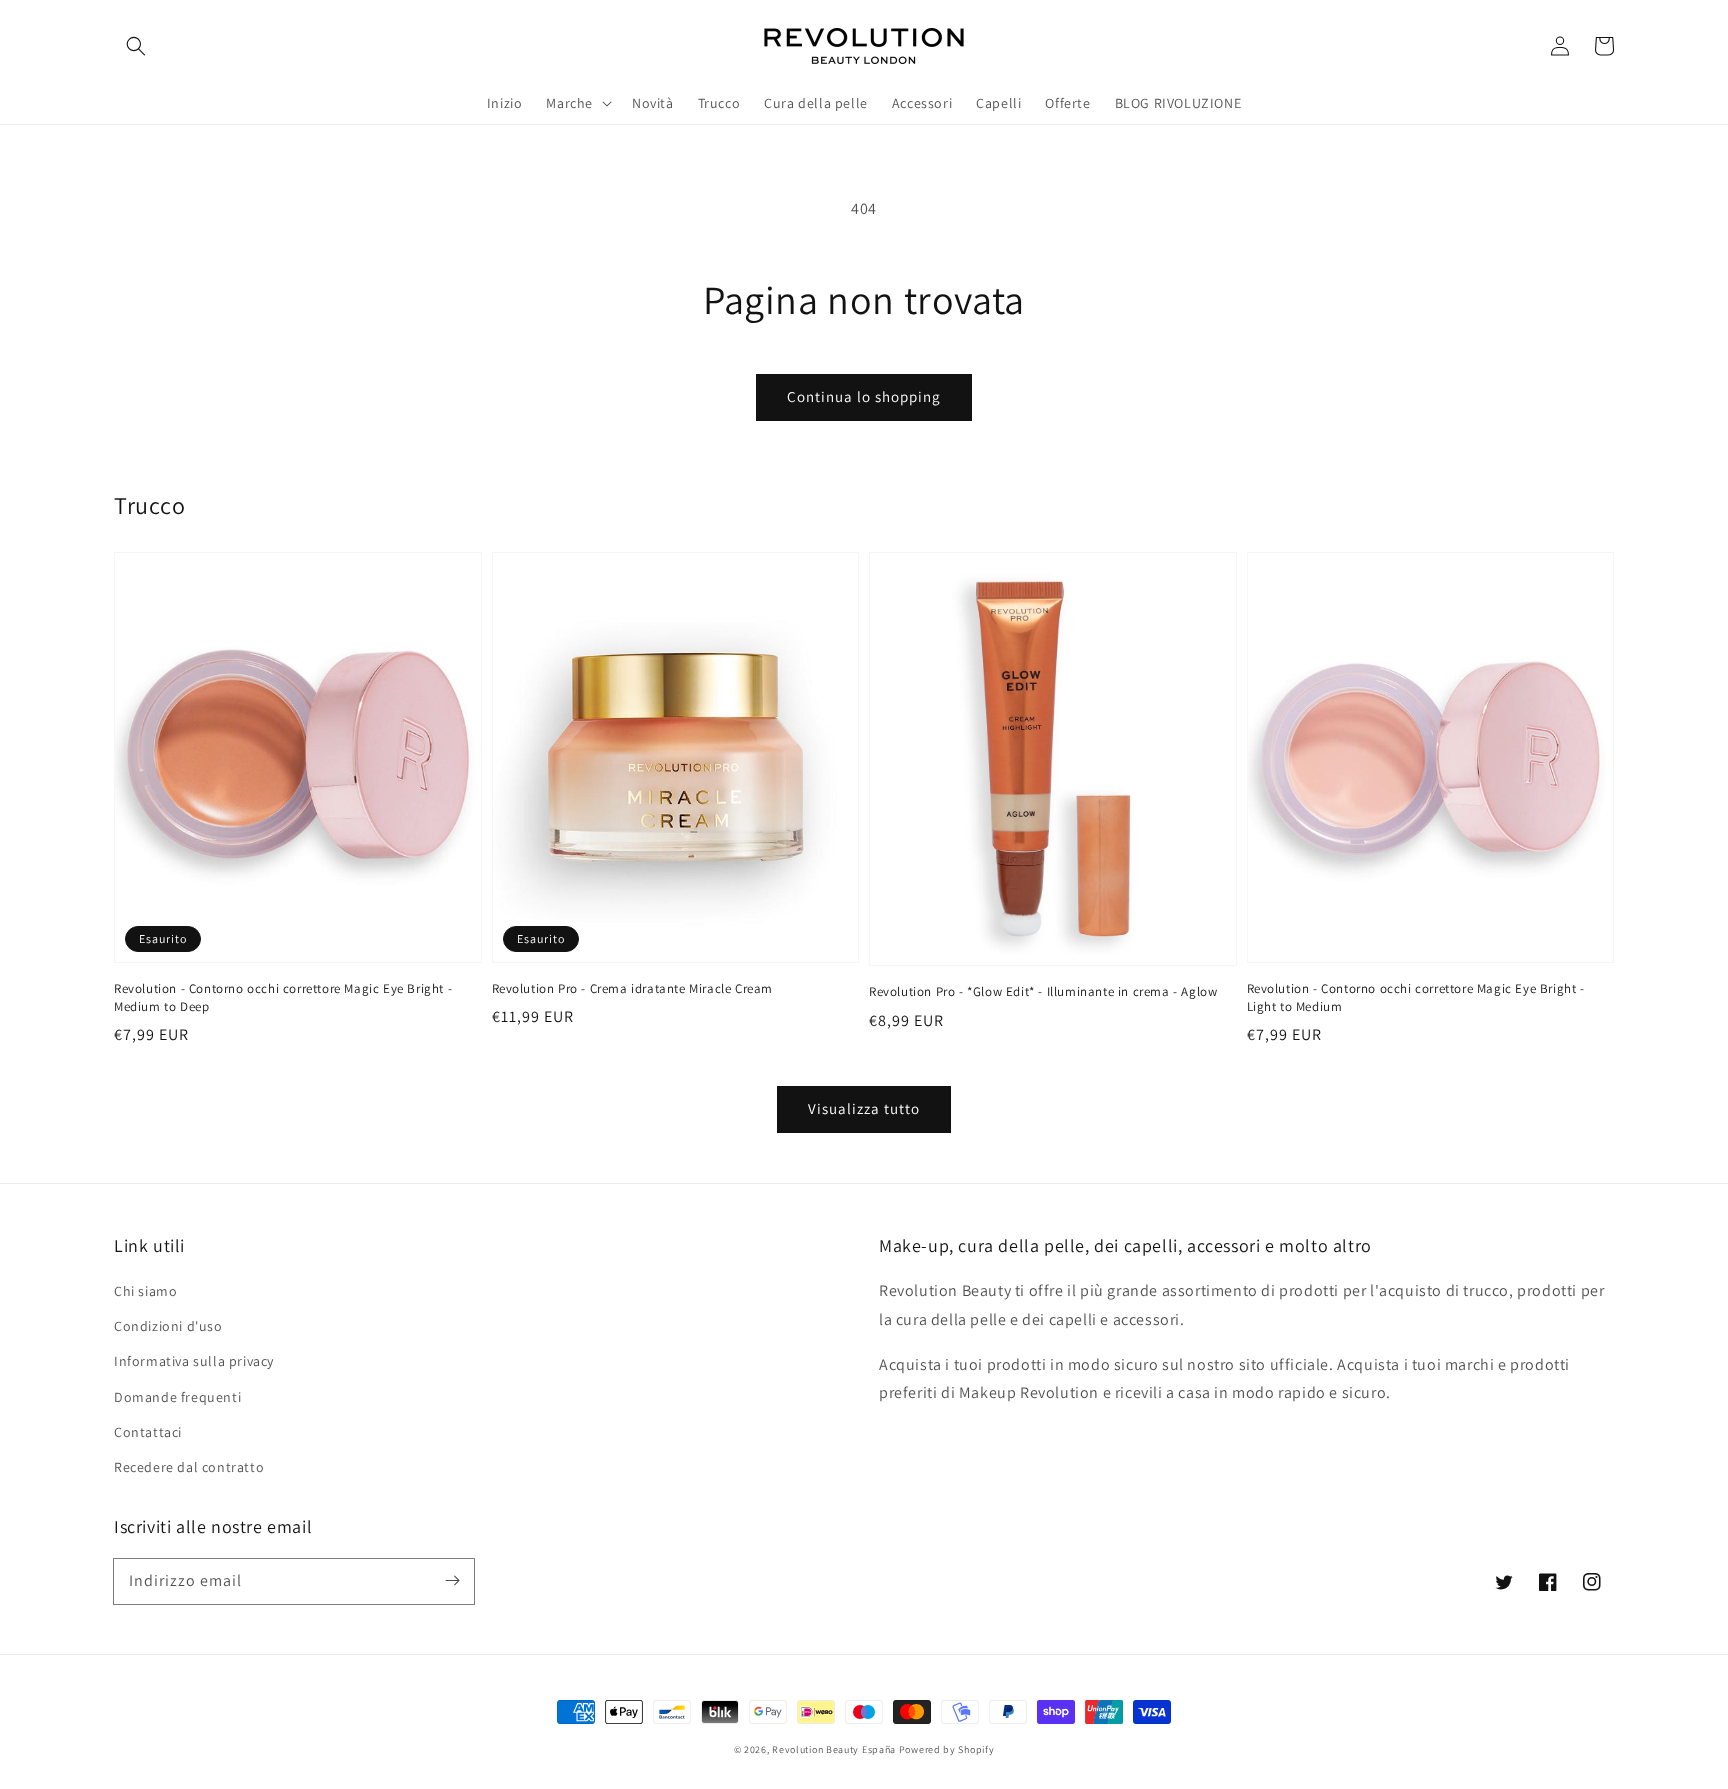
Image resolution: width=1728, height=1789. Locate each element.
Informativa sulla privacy (194, 1361)
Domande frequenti (177, 1397)
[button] (136, 46)
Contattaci (148, 1432)
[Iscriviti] (452, 1581)
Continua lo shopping (864, 396)
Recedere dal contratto (189, 1467)
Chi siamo (145, 1291)
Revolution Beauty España (834, 1749)
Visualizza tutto (864, 1108)
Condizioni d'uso (168, 1326)
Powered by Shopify (947, 1749)
